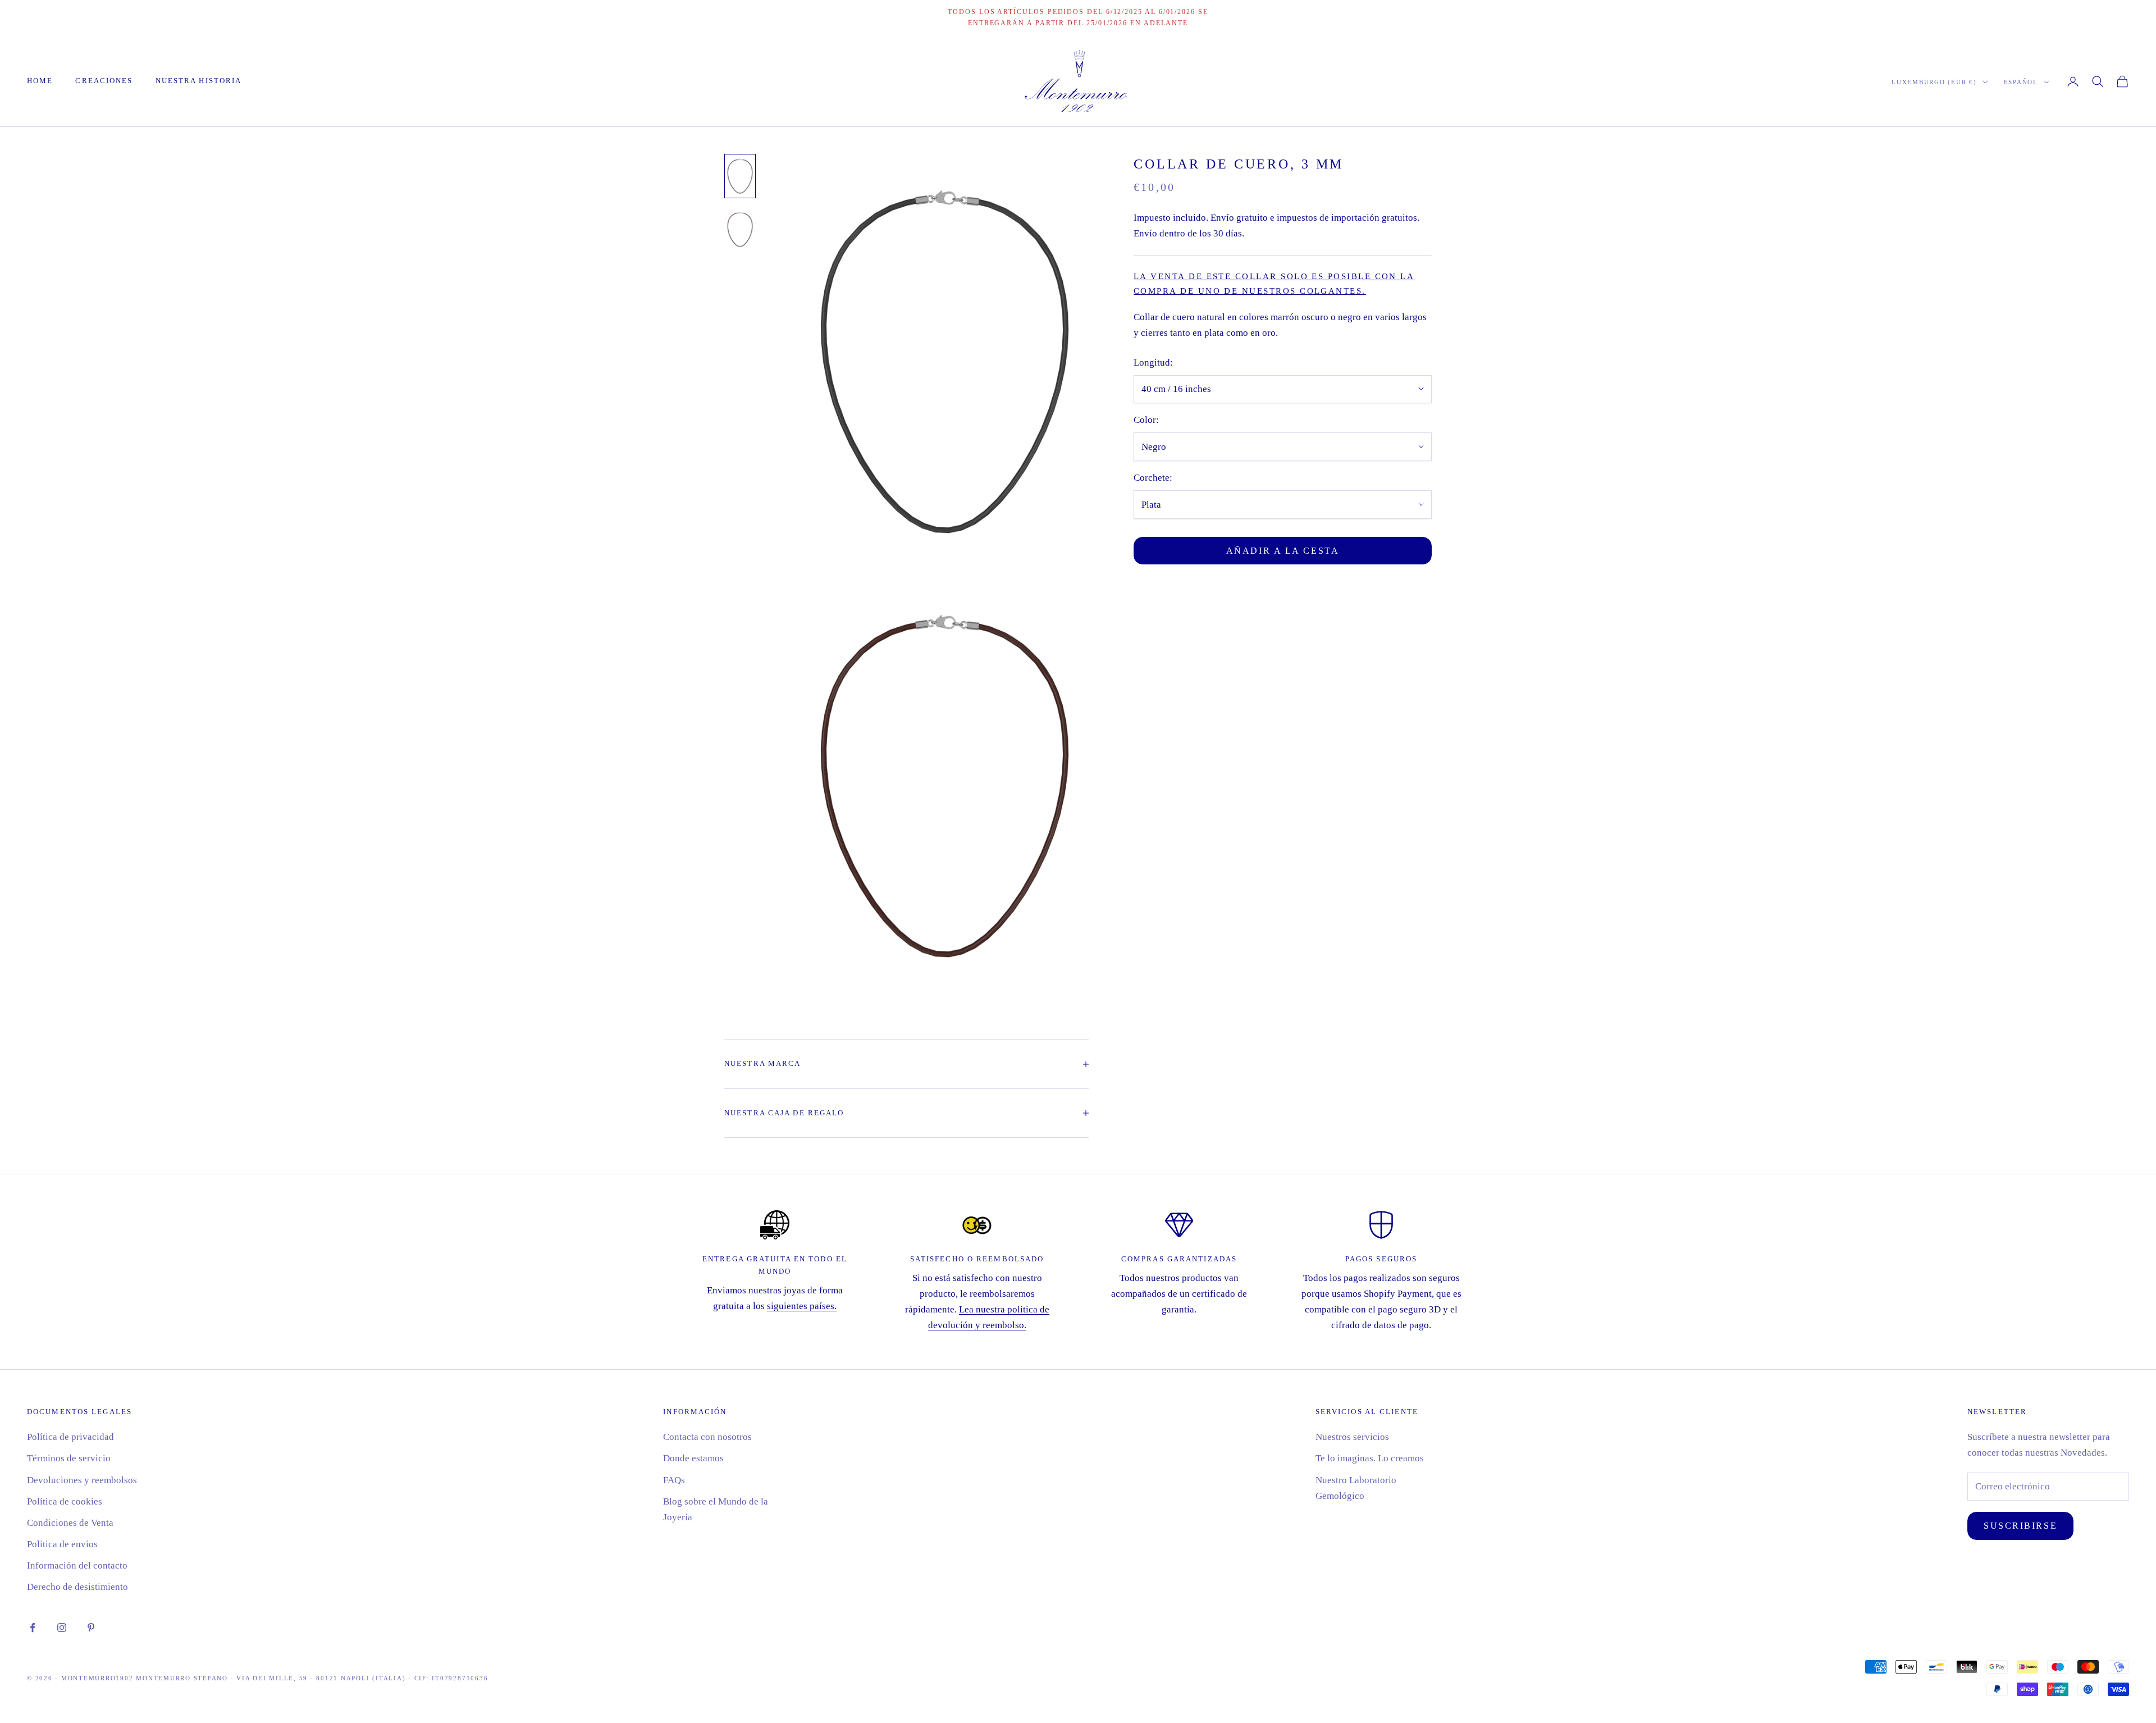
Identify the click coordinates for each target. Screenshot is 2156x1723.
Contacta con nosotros (707, 1437)
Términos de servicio (69, 1458)
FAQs (674, 1480)
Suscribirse (2020, 1526)
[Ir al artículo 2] (740, 229)
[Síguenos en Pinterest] (91, 1628)
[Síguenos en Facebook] (33, 1628)
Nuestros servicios (1352, 1437)
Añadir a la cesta (1283, 550)
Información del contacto (77, 1565)
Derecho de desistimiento (77, 1587)
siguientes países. (802, 1306)
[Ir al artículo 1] (740, 176)
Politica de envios (62, 1544)
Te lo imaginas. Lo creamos (1370, 1458)
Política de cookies (65, 1501)
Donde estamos (693, 1458)
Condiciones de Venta (70, 1523)
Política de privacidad (70, 1437)
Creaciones (104, 81)
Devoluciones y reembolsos (82, 1480)
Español (2021, 82)
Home (40, 81)
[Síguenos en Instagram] (62, 1628)
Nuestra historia (199, 81)
